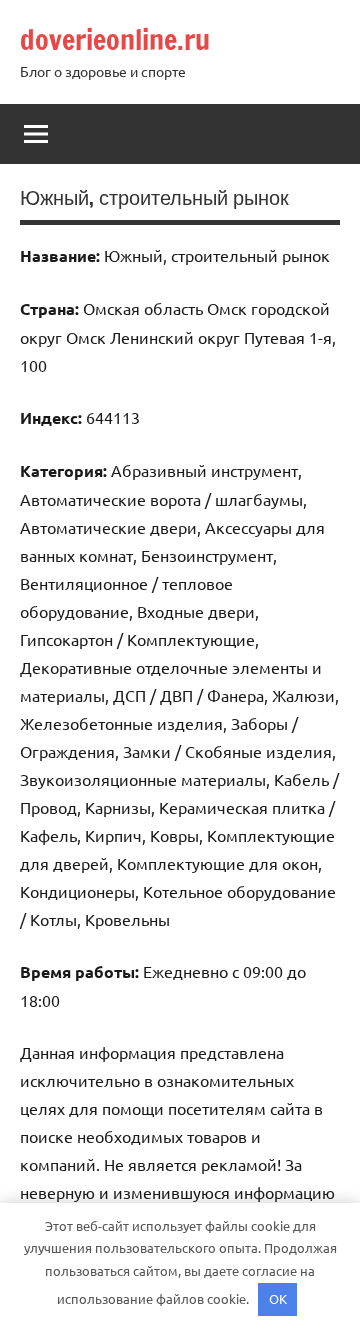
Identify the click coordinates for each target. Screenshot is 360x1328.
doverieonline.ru (115, 39)
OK (278, 1298)
